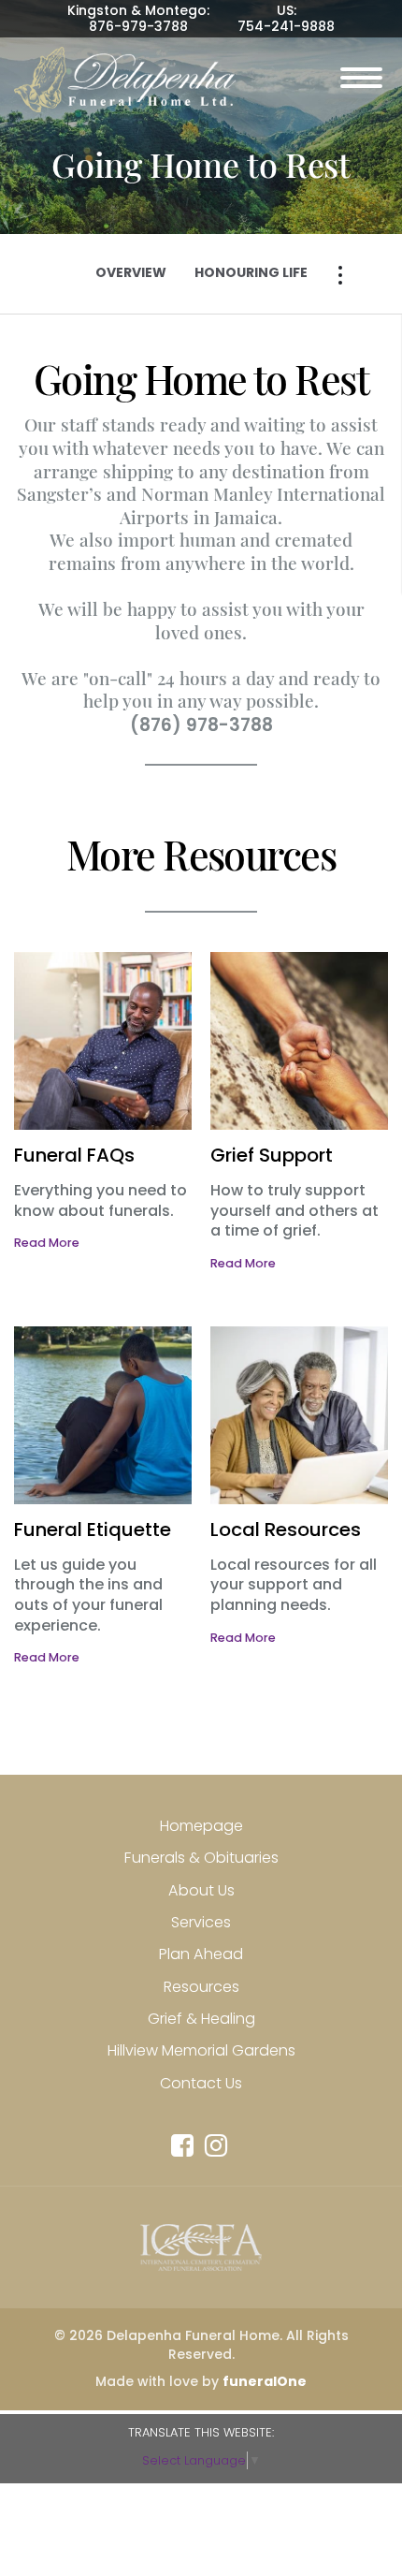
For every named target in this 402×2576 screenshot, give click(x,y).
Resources (201, 1987)
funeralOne (265, 2381)
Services (201, 1922)
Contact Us (201, 2083)
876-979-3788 (138, 26)
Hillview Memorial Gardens (201, 2050)
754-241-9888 (286, 26)
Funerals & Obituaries (201, 1858)
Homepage (201, 1826)
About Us (201, 1890)
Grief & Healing (201, 2019)
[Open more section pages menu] (340, 275)
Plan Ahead (201, 1954)
